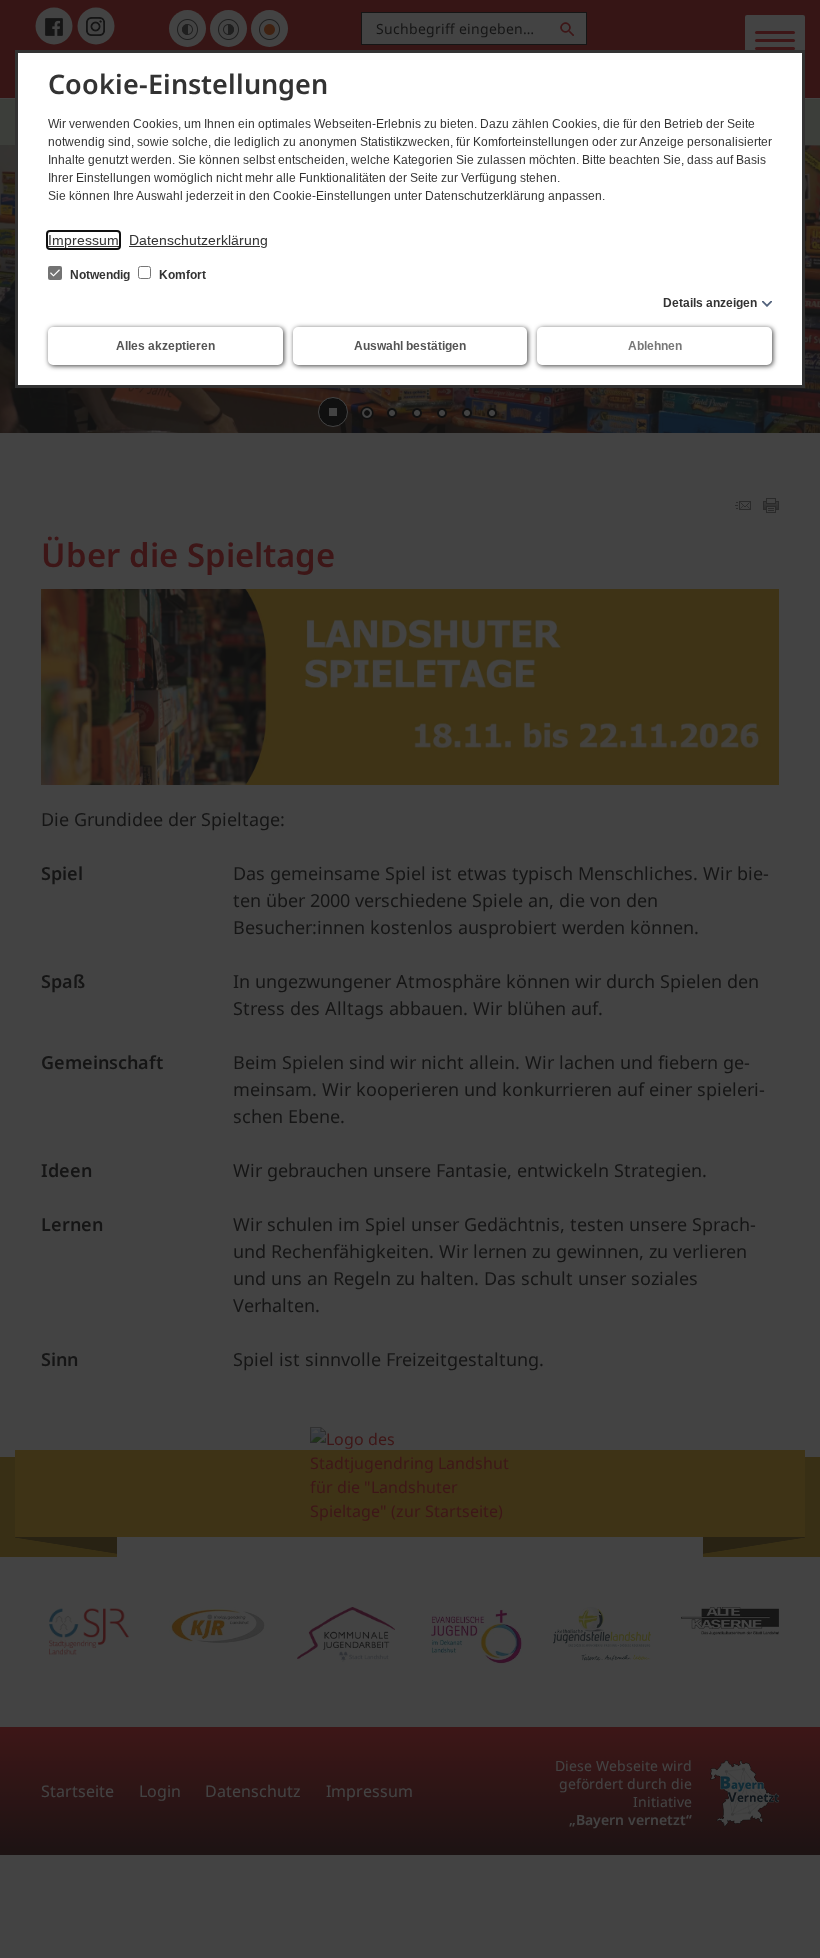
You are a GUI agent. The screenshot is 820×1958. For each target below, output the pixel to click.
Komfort (181, 275)
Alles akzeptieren (165, 346)
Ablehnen (655, 346)
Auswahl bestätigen (410, 346)
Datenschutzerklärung (198, 240)
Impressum (83, 240)
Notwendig (100, 275)
